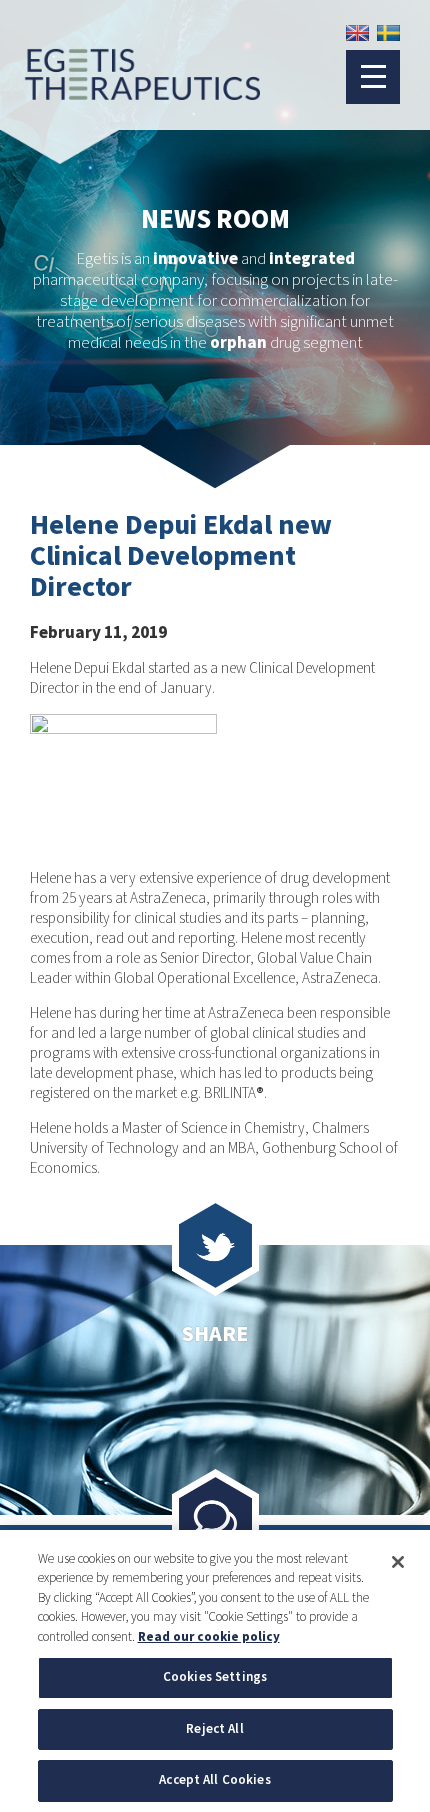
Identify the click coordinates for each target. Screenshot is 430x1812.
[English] (357, 33)
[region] (215, 1671)
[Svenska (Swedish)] (388, 33)
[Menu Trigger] (373, 77)
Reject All (214, 1729)
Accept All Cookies (214, 1780)
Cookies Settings (215, 1677)
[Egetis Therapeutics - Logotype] (130, 91)
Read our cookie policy (209, 1637)
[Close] (398, 1562)
